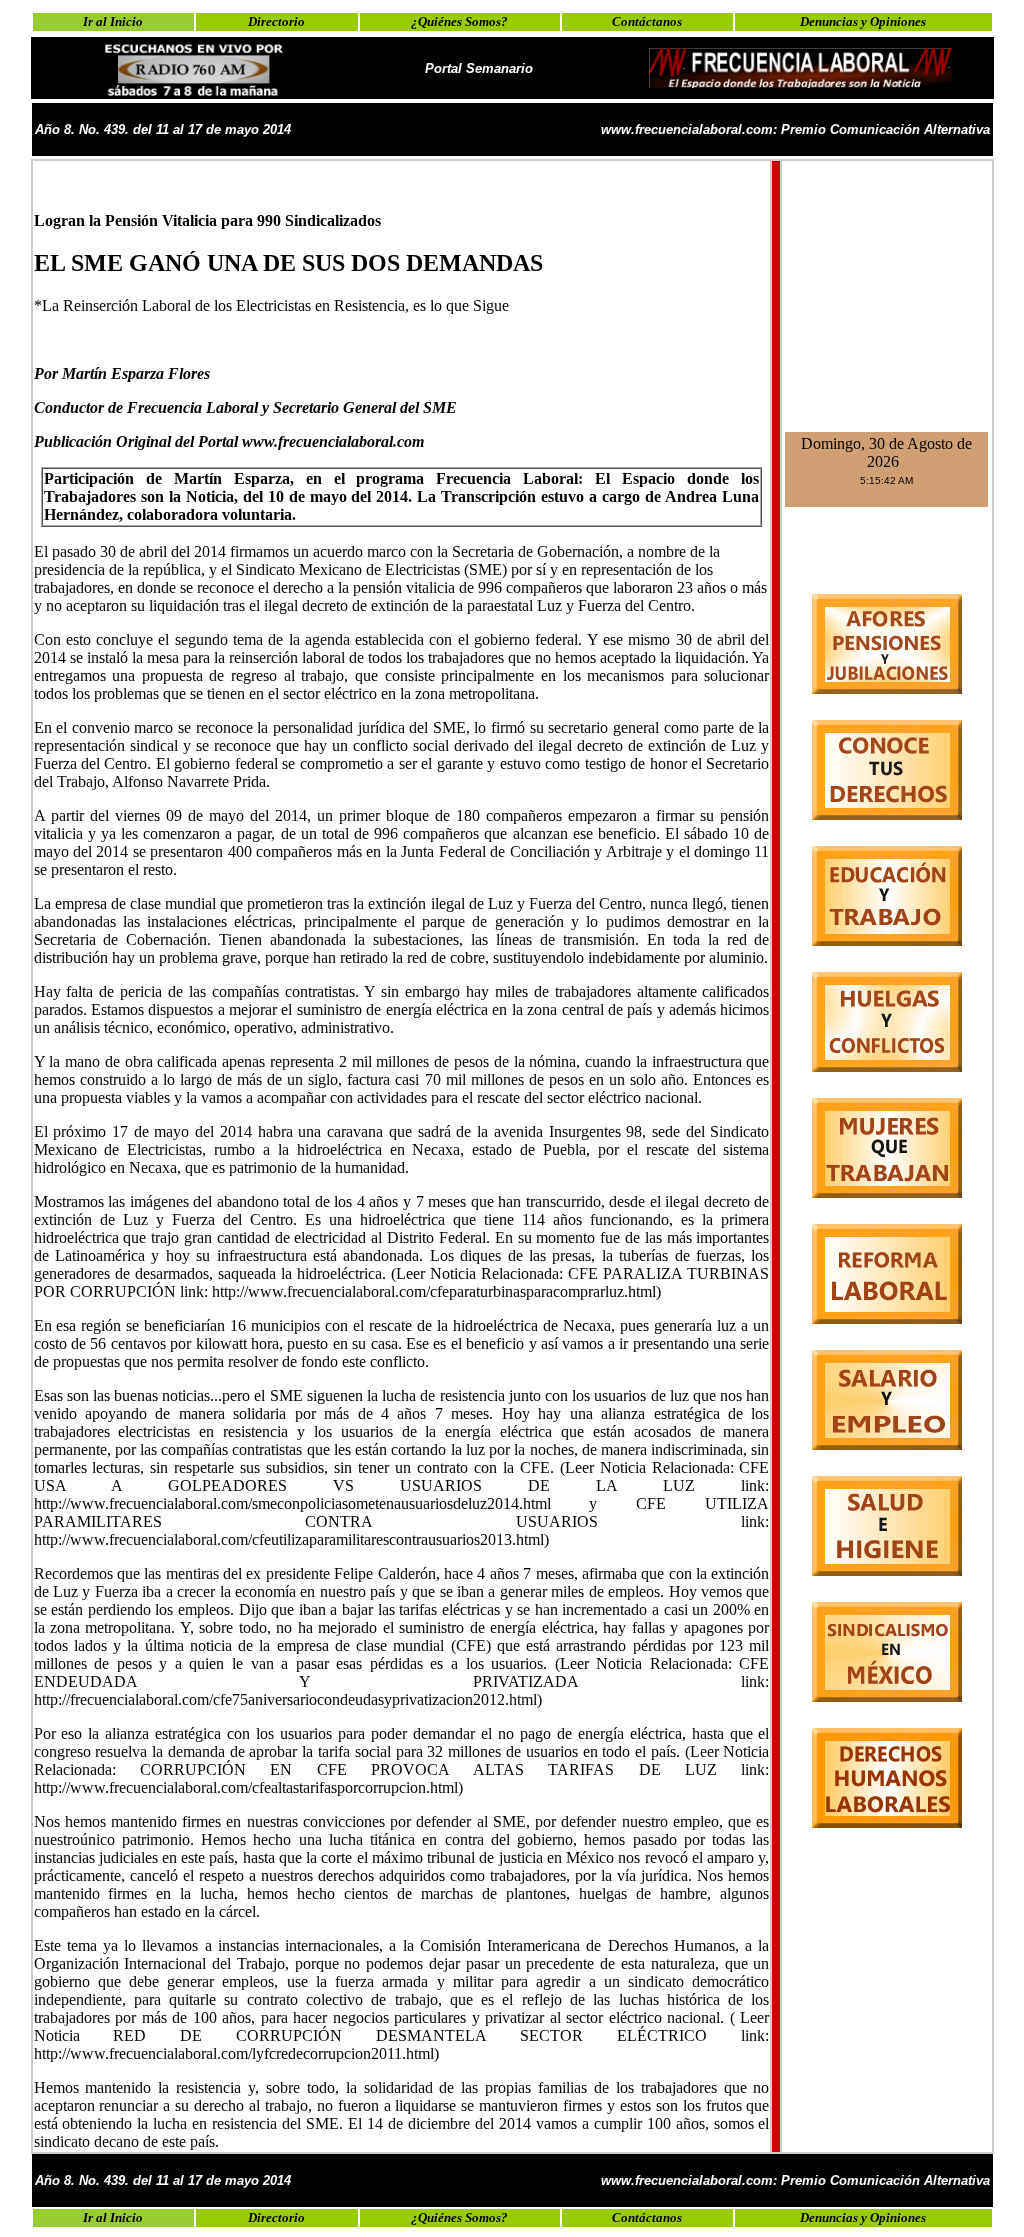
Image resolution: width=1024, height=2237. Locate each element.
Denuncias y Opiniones (863, 21)
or (53, 373)
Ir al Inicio (113, 21)
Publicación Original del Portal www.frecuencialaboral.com (229, 441)
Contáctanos (647, 21)
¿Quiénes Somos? (459, 21)
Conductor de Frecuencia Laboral (146, 407)
